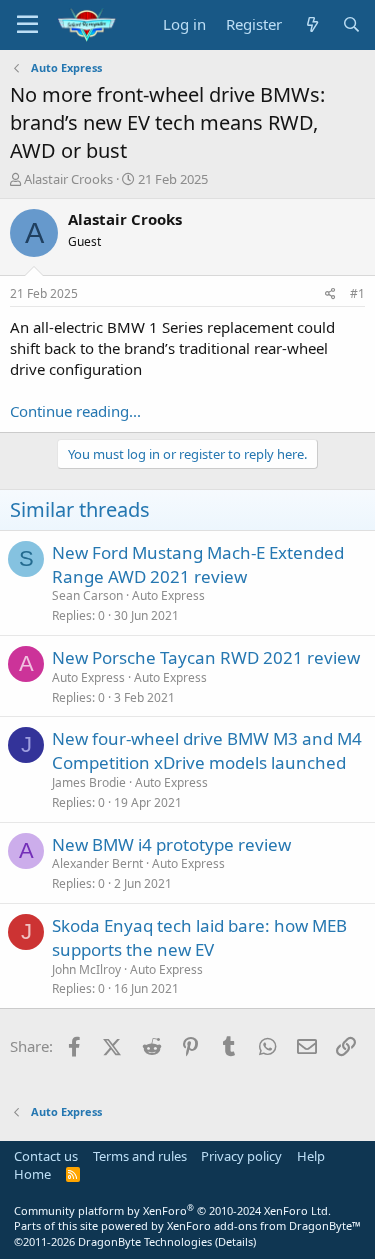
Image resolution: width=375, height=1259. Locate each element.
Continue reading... (75, 411)
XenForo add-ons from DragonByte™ (264, 1225)
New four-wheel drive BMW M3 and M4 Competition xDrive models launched (207, 750)
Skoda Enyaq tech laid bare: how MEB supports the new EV (199, 937)
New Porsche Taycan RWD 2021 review (206, 657)
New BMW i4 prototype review (171, 844)
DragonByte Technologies (145, 1241)
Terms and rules (140, 1156)
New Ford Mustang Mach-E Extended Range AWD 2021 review (198, 564)
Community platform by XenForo (172, 1210)
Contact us (46, 1156)
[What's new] (311, 24)
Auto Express (168, 595)
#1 (357, 293)
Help (311, 1156)
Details (235, 1241)
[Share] (330, 294)
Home (32, 1174)
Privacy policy (241, 1156)
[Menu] (27, 25)
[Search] (351, 24)
